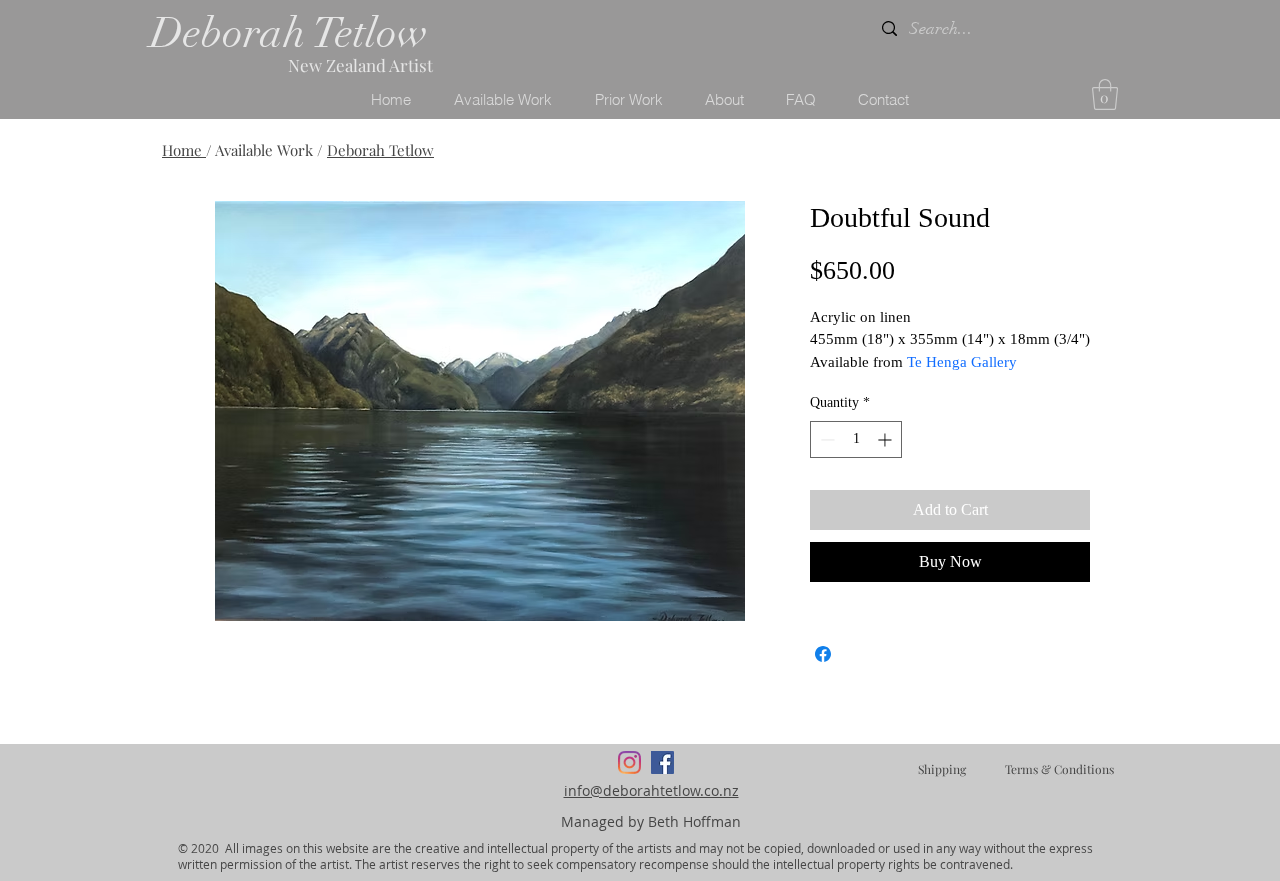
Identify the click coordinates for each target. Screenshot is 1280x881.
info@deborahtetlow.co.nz (651, 790)
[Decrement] (825, 439)
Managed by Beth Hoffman (651, 821)
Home (184, 150)
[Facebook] (662, 762)
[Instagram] (629, 762)
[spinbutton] (856, 439)
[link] (1105, 94)
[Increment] (886, 439)
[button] (502, 100)
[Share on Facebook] (823, 654)
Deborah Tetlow (289, 33)
